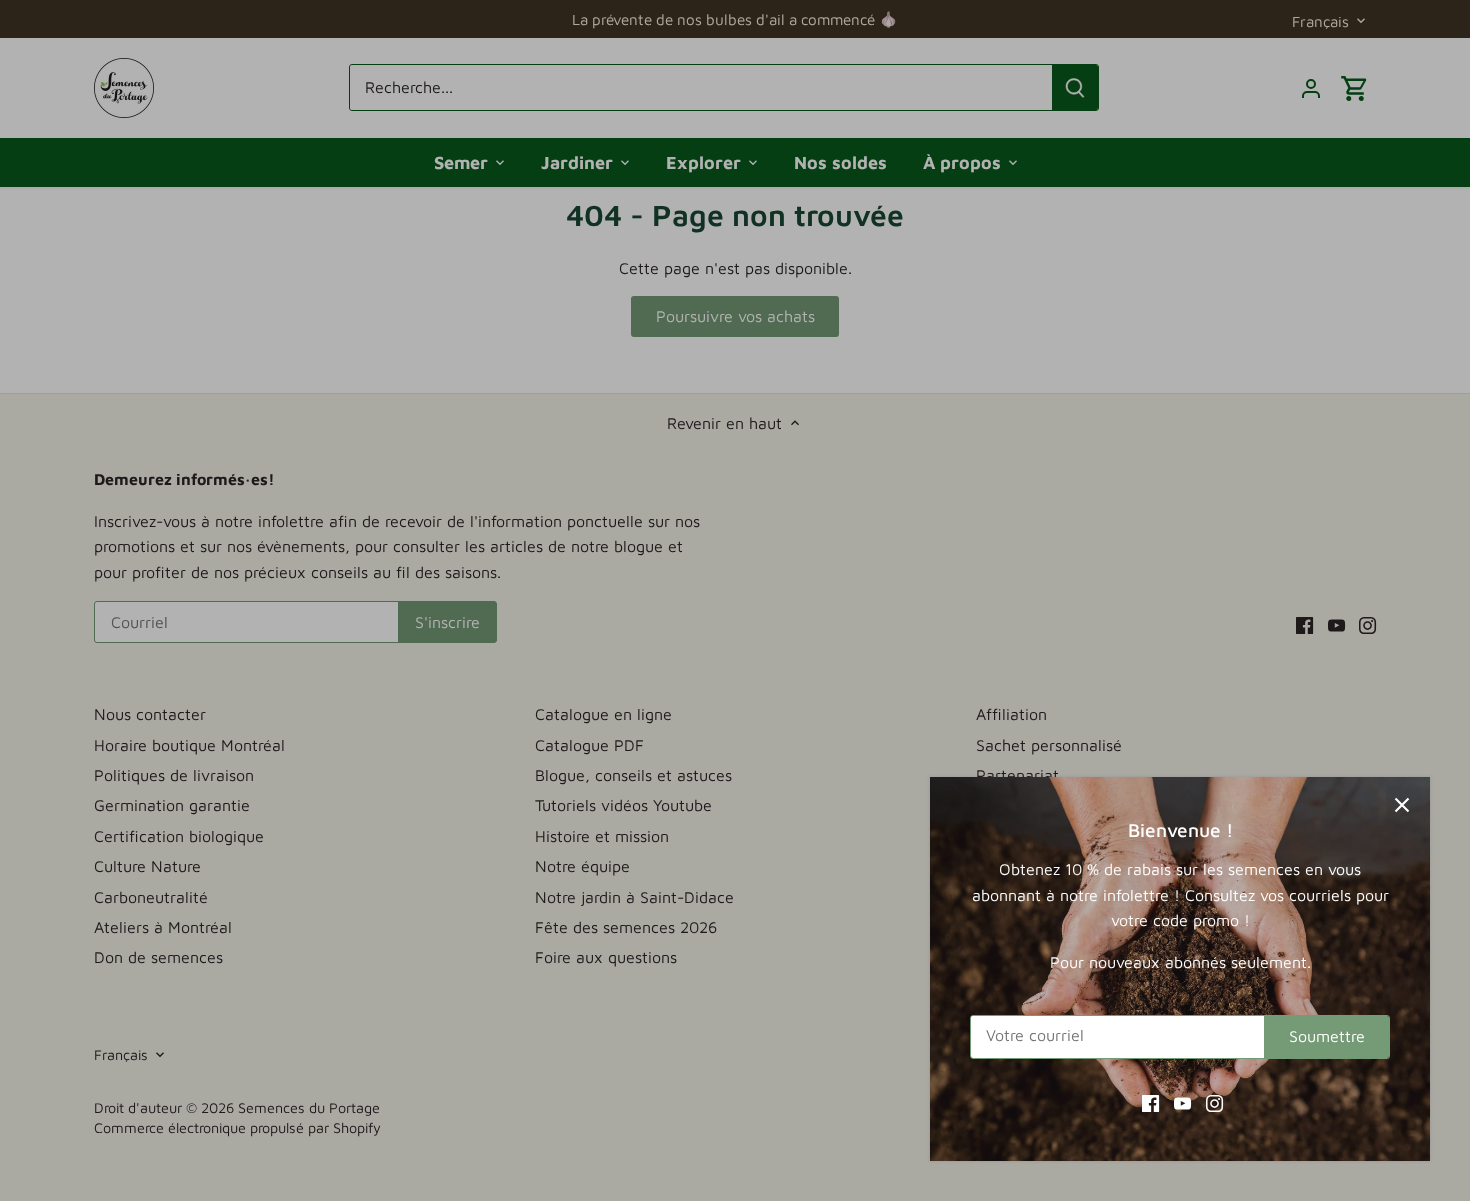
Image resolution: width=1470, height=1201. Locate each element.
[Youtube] (1182, 1102)
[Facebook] (1150, 1102)
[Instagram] (1214, 1102)
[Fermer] (1402, 805)
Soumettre (1327, 1036)
